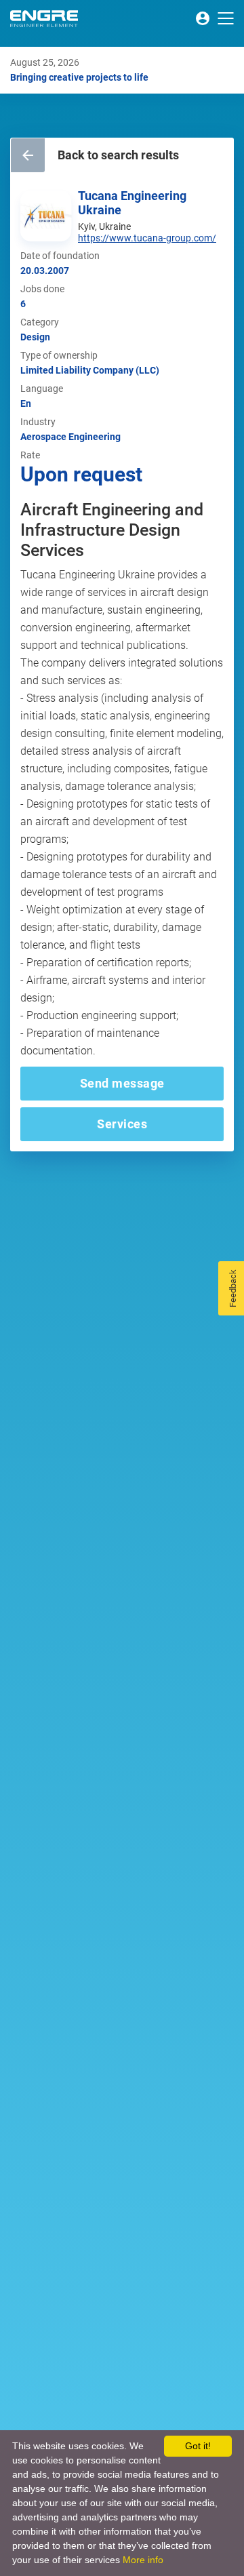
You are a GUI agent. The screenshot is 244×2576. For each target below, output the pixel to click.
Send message (122, 1083)
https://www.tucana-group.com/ (147, 238)
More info (143, 2560)
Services (122, 1124)
